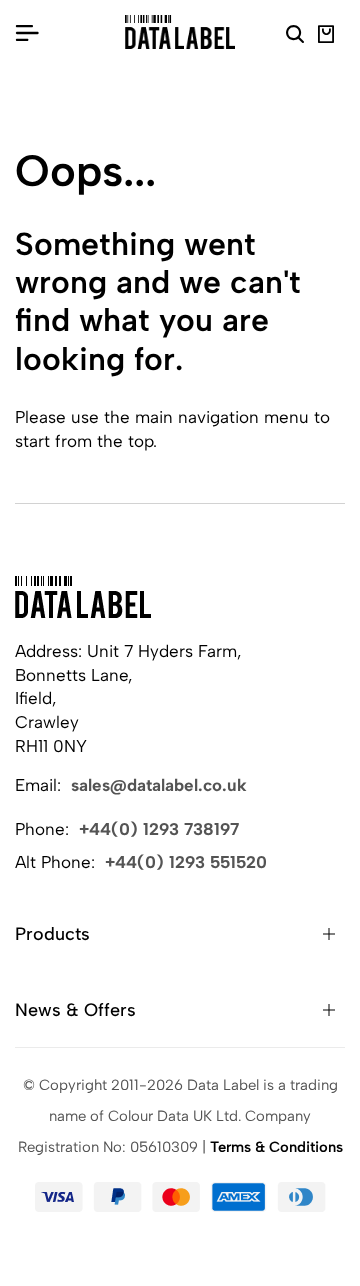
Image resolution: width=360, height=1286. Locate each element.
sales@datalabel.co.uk (159, 785)
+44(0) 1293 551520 (186, 862)
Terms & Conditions (276, 1147)
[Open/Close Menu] (27, 32)
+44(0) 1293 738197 (159, 829)
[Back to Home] (83, 597)
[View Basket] (326, 37)
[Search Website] (295, 37)
